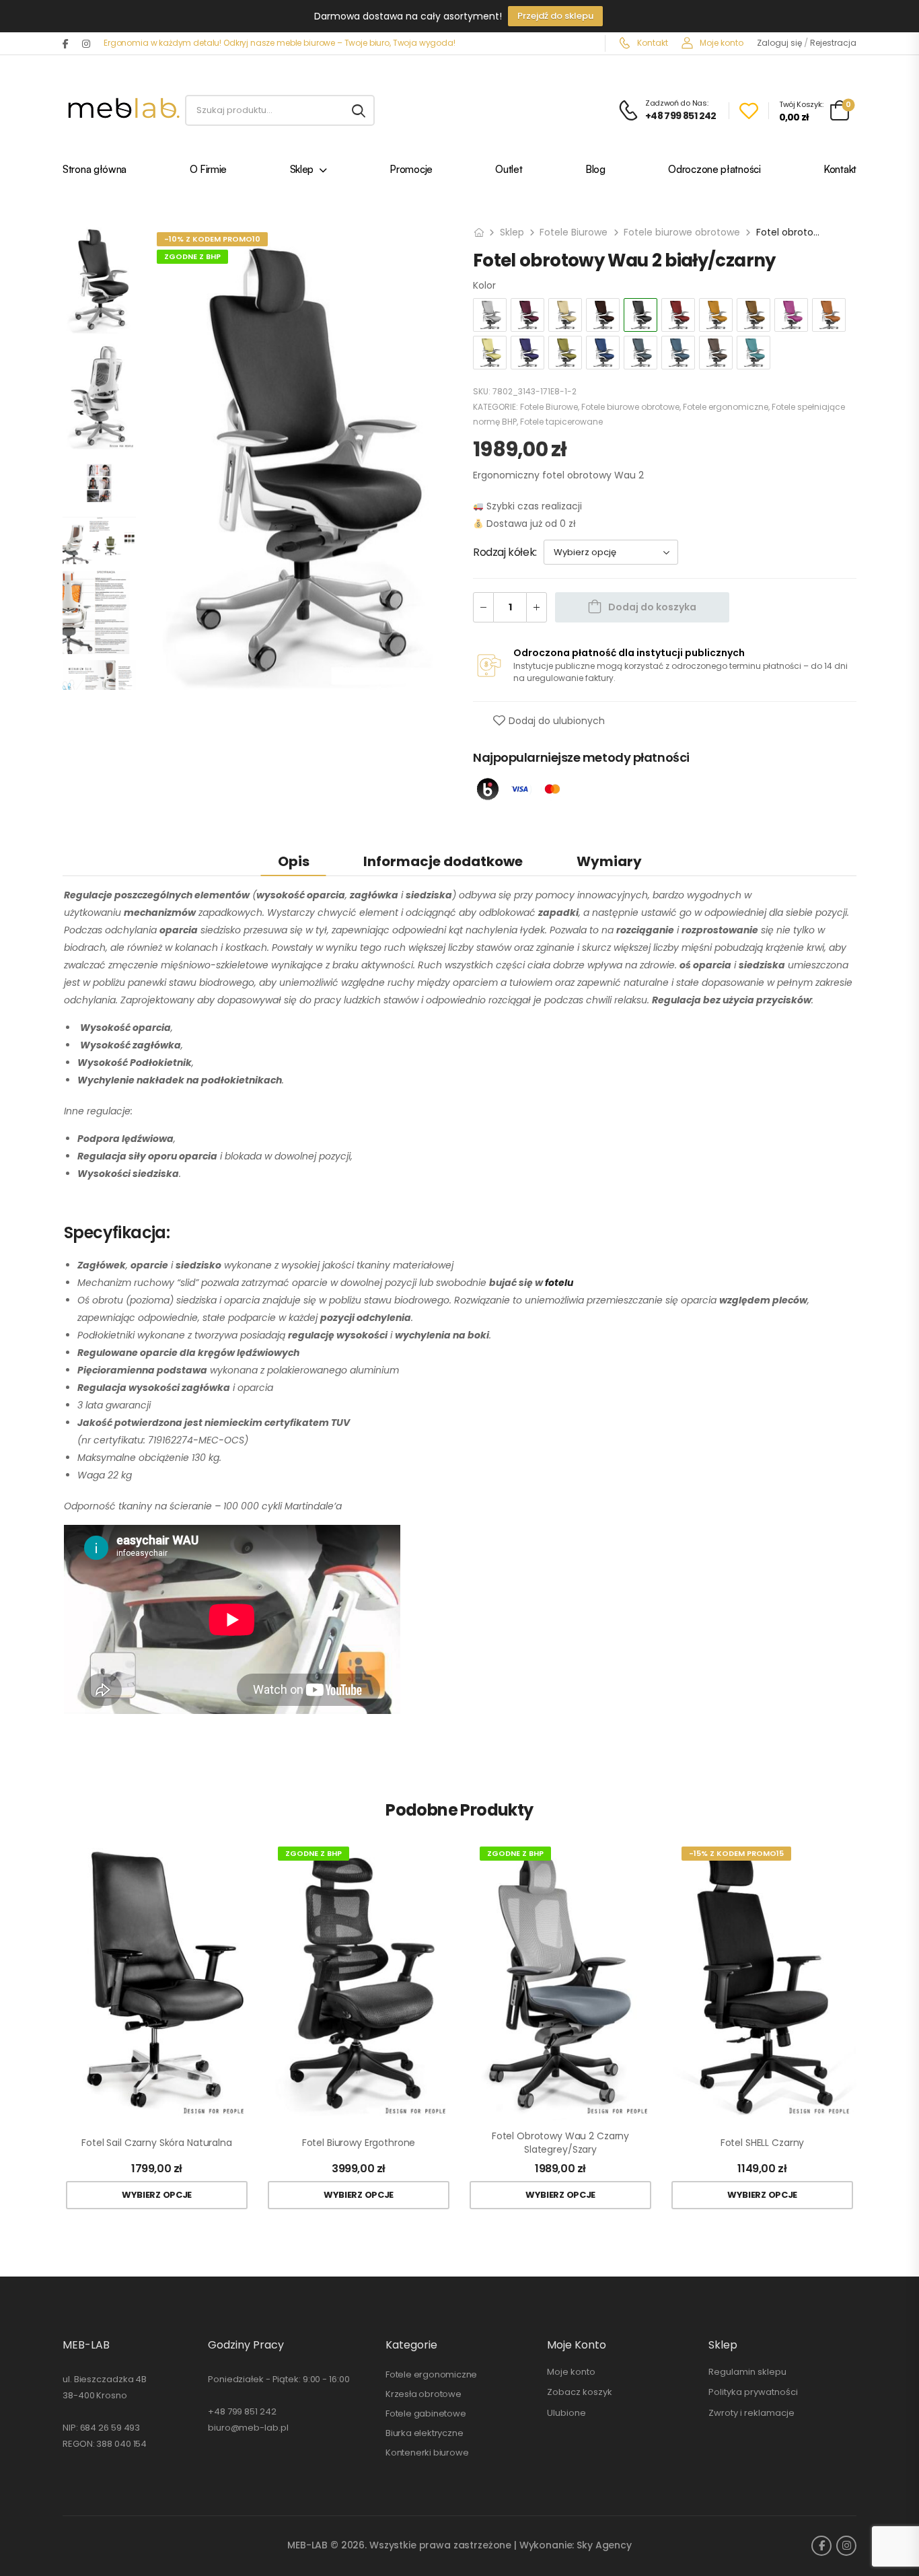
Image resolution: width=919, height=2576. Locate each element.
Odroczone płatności (714, 171)
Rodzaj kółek (504, 552)
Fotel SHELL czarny (762, 2143)
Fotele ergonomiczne (726, 407)
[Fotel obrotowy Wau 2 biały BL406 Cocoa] (603, 315)
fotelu (559, 1283)
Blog (595, 171)
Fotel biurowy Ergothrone (359, 2143)
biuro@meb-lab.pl (248, 2428)
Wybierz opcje (157, 2195)
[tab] (294, 861)
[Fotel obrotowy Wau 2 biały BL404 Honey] (716, 315)
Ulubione (566, 2413)
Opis (294, 861)
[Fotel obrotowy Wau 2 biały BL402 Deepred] (678, 315)
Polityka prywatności (753, 2392)
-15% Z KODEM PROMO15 (736, 1853)
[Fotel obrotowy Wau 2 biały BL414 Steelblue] (678, 353)
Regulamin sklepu (747, 2372)
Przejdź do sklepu (555, 16)
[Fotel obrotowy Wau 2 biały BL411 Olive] (565, 353)
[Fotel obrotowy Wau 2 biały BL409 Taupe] (716, 353)
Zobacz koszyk (580, 2392)
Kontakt (652, 43)
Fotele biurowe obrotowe (682, 232)
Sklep (302, 171)
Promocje (411, 171)
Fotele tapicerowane (561, 422)
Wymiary (609, 861)
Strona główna (95, 171)
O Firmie (209, 171)
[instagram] (86, 44)
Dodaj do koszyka (652, 607)
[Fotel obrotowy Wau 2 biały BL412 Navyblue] (527, 353)
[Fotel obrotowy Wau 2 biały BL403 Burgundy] (527, 315)
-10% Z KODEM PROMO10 (212, 239)
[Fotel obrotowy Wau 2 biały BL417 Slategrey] (640, 353)
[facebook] (66, 44)
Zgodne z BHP (192, 256)
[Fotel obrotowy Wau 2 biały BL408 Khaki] (753, 315)
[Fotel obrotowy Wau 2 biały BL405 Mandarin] (829, 315)
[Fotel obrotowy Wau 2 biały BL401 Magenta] (791, 315)
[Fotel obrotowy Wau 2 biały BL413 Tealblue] (753, 353)
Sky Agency (604, 2545)
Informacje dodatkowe (443, 861)
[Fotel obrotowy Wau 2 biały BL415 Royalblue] (603, 353)
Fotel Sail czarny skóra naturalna (156, 2143)
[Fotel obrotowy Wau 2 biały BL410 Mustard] (490, 353)
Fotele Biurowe (574, 232)
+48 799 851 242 (242, 2411)
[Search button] (359, 110)
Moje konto (721, 43)
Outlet (509, 171)
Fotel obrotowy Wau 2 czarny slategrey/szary (560, 2143)
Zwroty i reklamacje (751, 2413)
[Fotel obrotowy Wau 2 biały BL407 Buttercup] (565, 315)
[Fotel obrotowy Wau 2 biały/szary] (490, 315)
